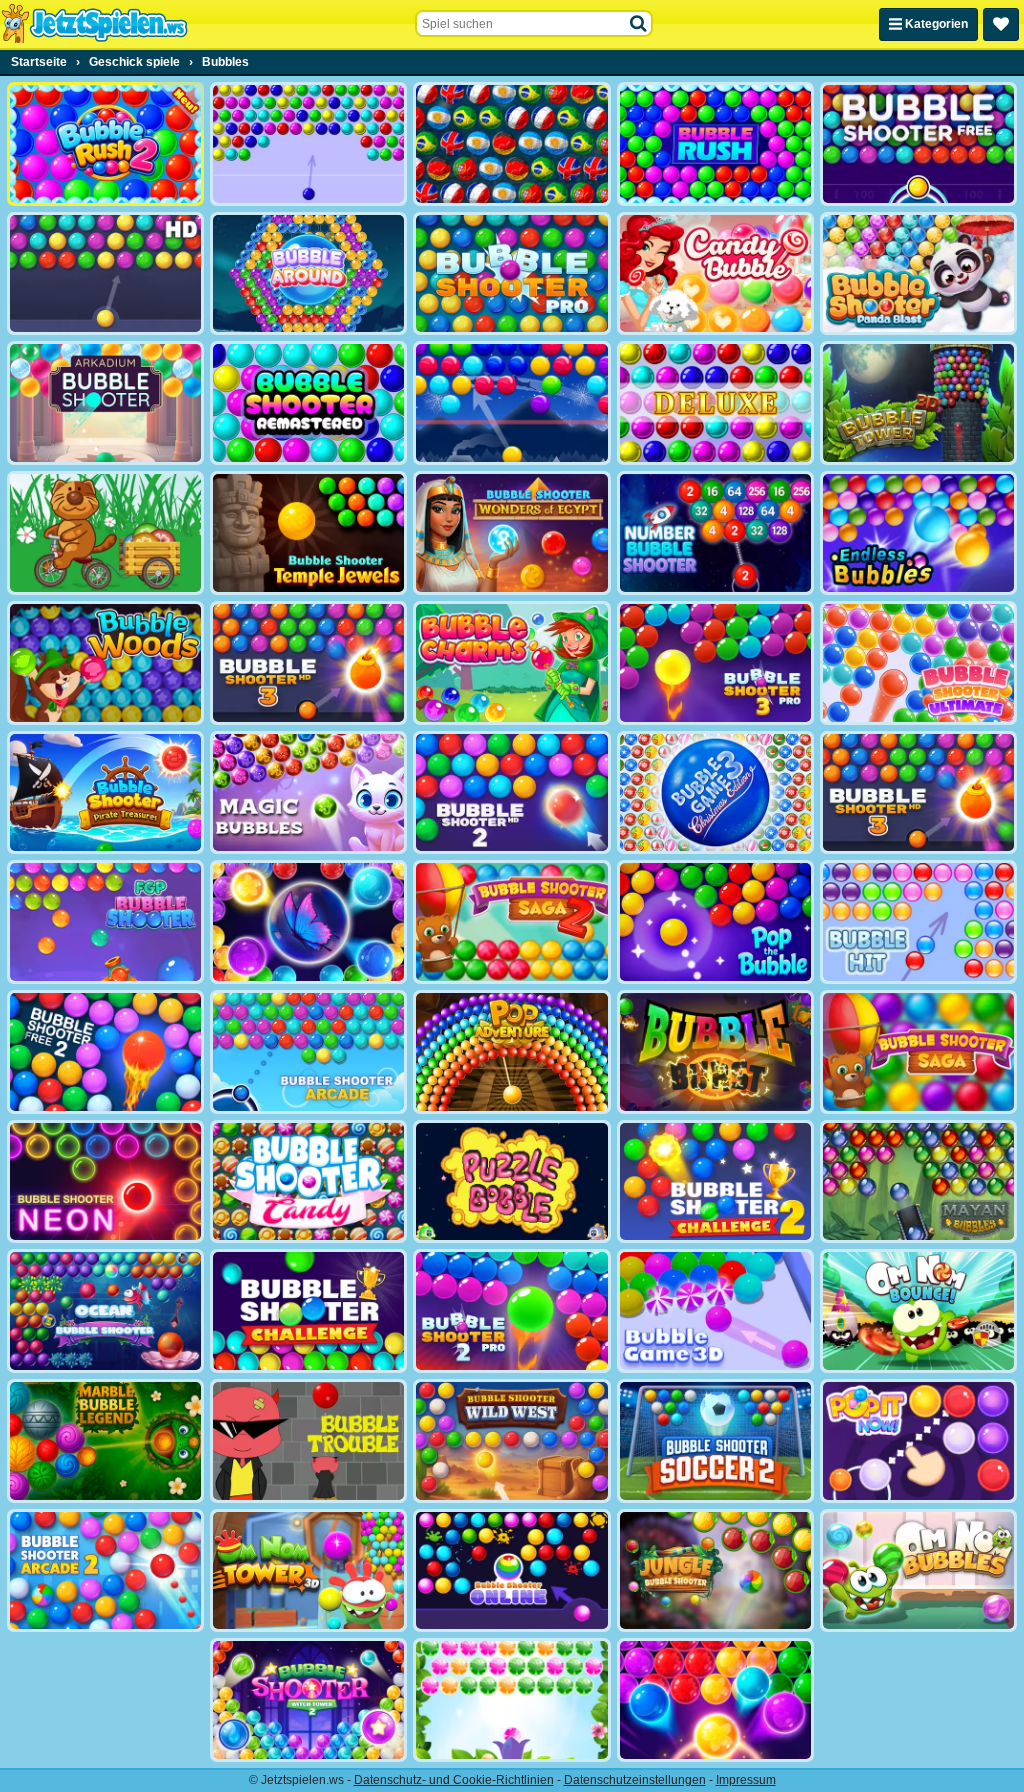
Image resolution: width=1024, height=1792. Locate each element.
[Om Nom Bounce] (918, 1311)
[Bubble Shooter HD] (105, 274)
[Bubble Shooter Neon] (105, 1182)
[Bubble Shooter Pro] (511, 274)
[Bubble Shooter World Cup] (511, 144)
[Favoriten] (1001, 24)
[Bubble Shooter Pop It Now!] (918, 1441)
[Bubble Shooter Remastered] (308, 403)
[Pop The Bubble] (715, 922)
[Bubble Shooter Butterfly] (308, 922)
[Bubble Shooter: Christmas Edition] (715, 793)
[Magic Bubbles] (308, 793)
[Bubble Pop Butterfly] (715, 1700)
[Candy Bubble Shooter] (715, 274)
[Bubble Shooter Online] (511, 1571)
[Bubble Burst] (715, 1052)
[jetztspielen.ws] (94, 24)
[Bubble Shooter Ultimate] (918, 663)
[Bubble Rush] (715, 144)
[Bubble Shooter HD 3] (918, 793)
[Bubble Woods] (105, 663)
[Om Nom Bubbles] (918, 1571)
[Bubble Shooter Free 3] (308, 663)
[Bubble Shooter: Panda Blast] (918, 274)
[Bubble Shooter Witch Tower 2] (308, 1700)
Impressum (746, 1780)
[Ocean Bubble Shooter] (105, 1311)
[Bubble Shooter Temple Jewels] (308, 533)
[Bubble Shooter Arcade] (308, 1052)
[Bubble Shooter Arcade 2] (105, 1571)
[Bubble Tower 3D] (918, 403)
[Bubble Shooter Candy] (308, 1182)
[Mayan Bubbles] (918, 1182)
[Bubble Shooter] (308, 144)
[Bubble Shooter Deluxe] (715, 403)
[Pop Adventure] (511, 1052)
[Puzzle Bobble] (511, 1182)
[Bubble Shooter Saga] (918, 1052)
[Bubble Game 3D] (715, 1311)
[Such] (639, 24)
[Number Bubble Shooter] (715, 533)
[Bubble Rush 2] (105, 144)
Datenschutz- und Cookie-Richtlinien (454, 1780)
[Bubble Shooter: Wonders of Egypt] (511, 533)
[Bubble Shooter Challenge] (308, 1311)
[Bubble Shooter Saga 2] (511, 922)
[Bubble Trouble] (308, 1441)
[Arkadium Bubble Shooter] (105, 403)
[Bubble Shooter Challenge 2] (715, 1182)
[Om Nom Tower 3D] (308, 1571)
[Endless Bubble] (918, 533)
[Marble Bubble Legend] (105, 1441)
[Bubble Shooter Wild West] (511, 1441)
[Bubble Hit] (918, 922)
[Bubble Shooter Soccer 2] (715, 1441)
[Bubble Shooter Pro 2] (511, 1311)
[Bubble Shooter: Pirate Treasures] (105, 793)
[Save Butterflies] (511, 1700)
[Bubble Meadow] (105, 533)
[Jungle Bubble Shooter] (715, 1571)
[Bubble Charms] (511, 663)
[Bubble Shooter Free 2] (105, 1052)
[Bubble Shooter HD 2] (511, 793)
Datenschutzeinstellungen (635, 1780)
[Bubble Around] (308, 274)
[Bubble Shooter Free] (918, 144)
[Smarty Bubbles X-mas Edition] (511, 403)
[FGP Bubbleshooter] (105, 922)
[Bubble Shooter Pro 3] (715, 663)
